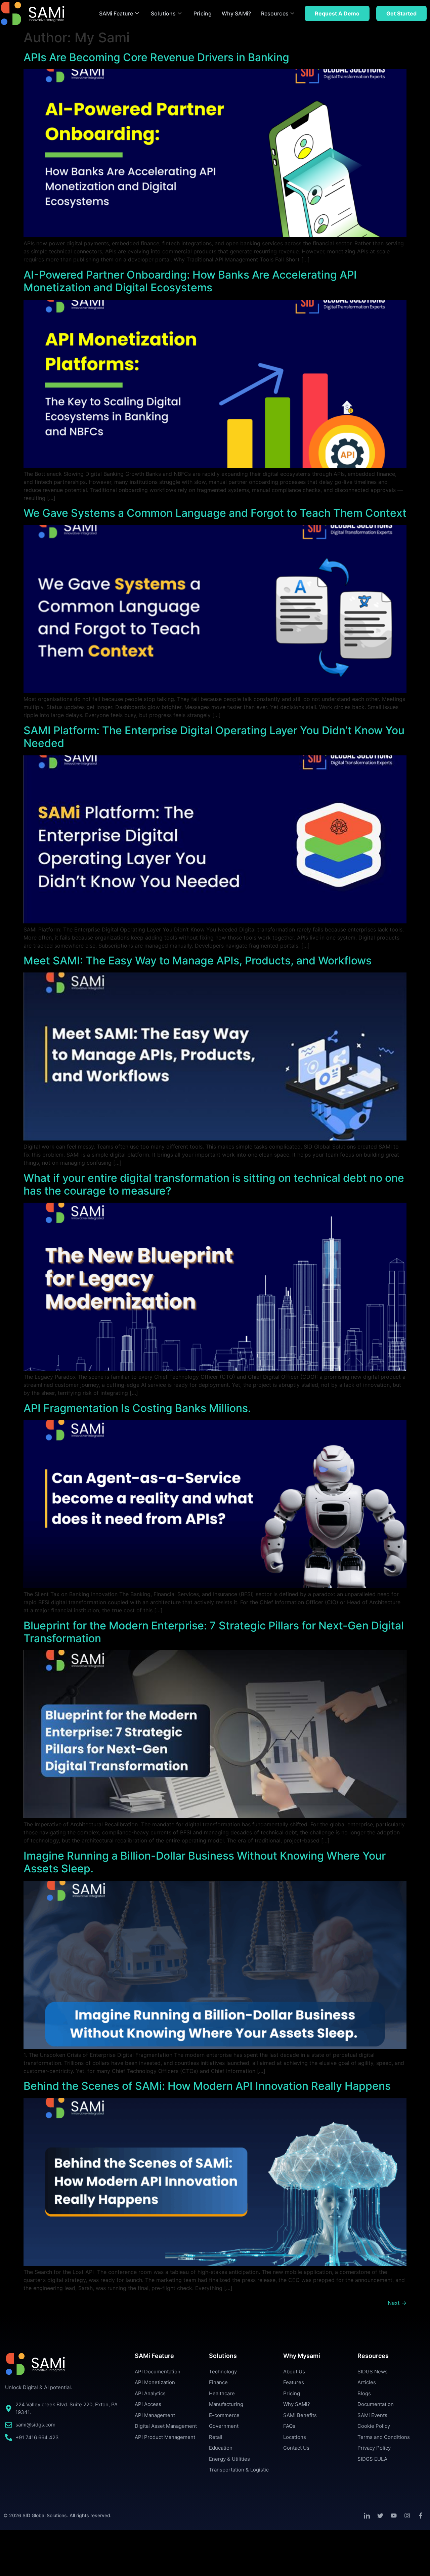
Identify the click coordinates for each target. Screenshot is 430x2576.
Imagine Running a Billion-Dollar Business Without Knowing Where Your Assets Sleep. (205, 1862)
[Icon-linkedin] (367, 2516)
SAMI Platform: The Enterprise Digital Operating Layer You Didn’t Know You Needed (214, 737)
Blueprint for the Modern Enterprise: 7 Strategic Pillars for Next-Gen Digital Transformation (214, 1632)
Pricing (203, 13)
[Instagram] (407, 2516)
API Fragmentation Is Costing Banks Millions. (137, 1408)
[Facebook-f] (421, 2516)
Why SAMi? (236, 13)
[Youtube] (394, 2516)
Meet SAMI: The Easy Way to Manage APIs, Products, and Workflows (198, 961)
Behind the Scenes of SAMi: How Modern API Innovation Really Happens (208, 2086)
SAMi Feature (116, 13)
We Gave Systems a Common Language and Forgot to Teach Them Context (215, 513)
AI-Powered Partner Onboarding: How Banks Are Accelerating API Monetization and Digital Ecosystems (190, 281)
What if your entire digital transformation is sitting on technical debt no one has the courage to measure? (214, 1184)
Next (397, 2303)
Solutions (163, 13)
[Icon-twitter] (380, 2516)
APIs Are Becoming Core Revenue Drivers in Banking (156, 57)
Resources (275, 13)
